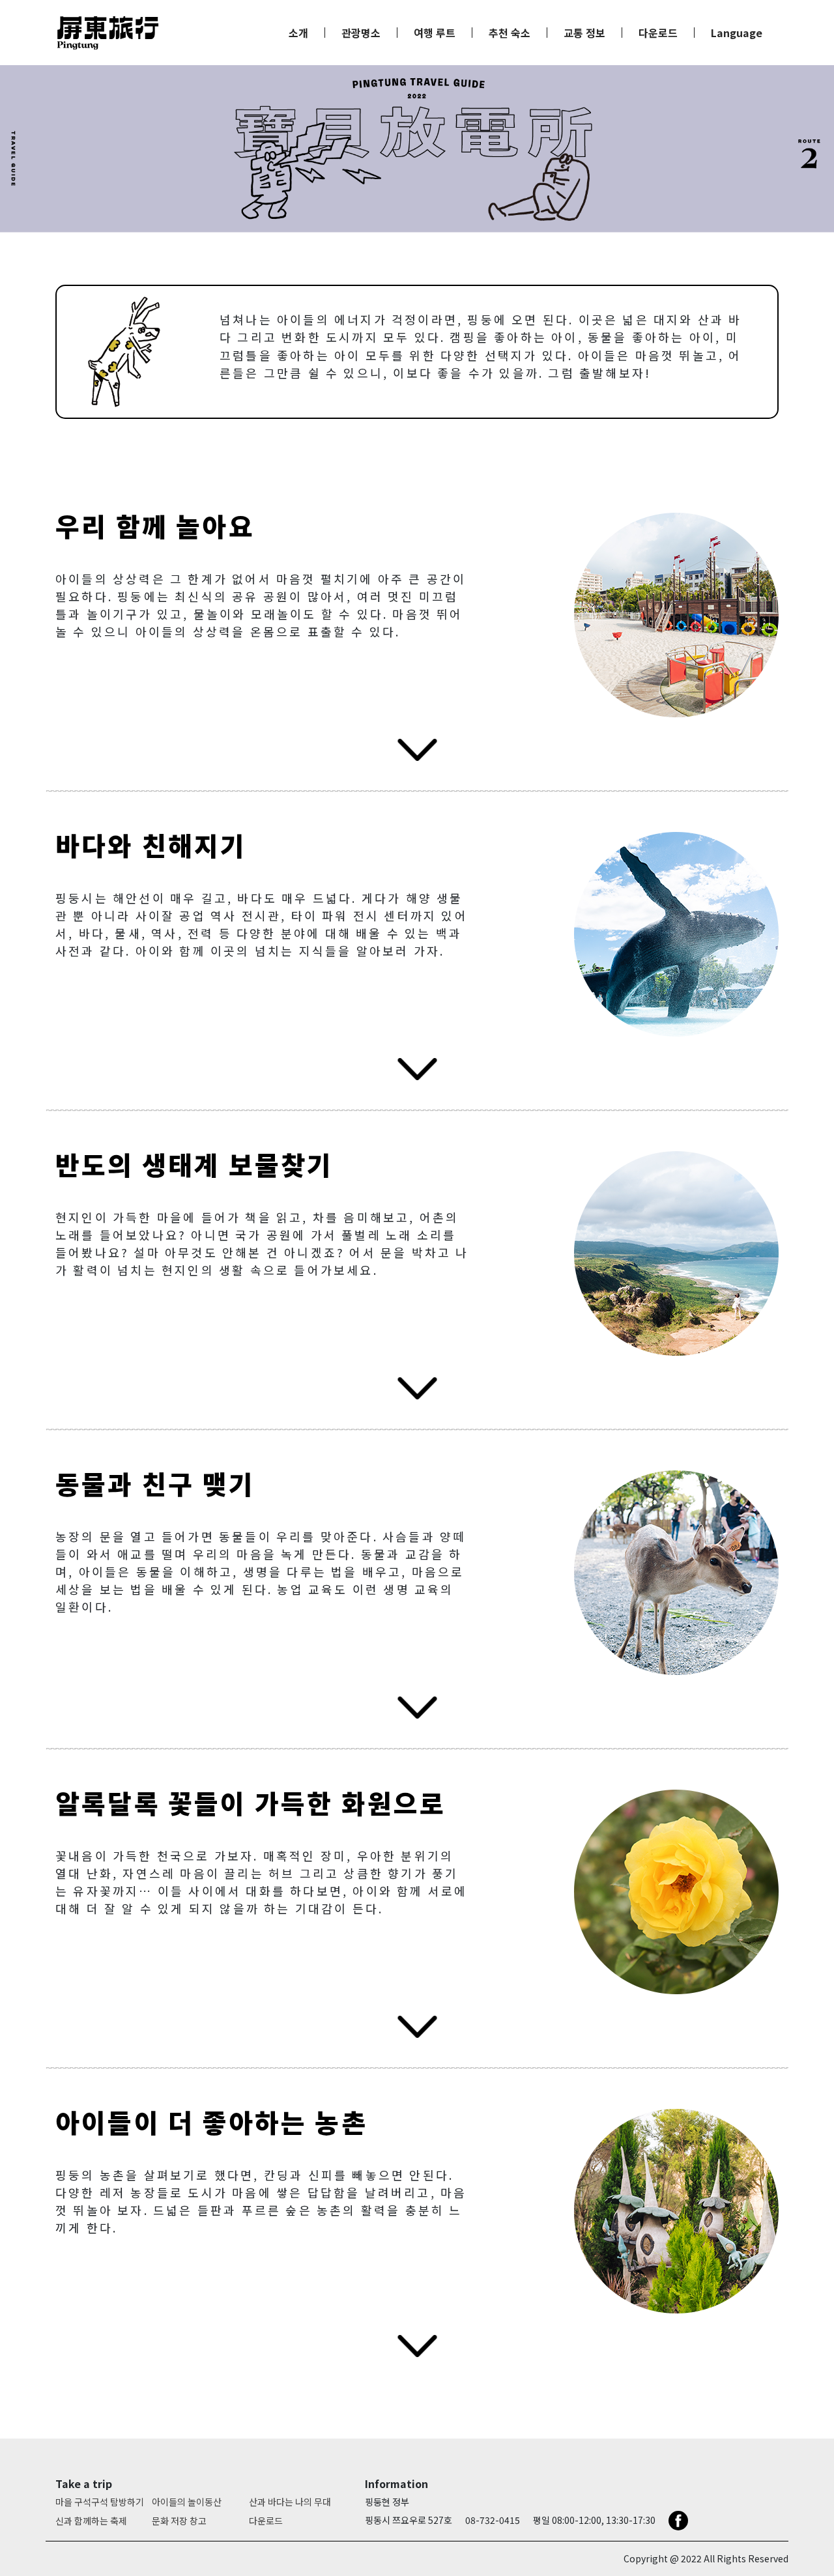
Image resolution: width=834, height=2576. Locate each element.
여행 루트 (435, 33)
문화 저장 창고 (179, 2521)
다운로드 (658, 33)
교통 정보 (584, 33)
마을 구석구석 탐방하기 (100, 2502)
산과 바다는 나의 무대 (290, 2502)
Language (737, 33)
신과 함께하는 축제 (91, 2521)
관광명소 (361, 33)
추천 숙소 (510, 33)
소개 (298, 33)
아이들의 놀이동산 (187, 2502)
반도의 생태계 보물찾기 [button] (194, 1164)
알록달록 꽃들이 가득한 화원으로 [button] (251, 1803)
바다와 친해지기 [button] (151, 845)
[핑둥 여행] (108, 33)
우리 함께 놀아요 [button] (155, 526)
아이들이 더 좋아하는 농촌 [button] (211, 2122)
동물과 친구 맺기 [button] (155, 1483)
